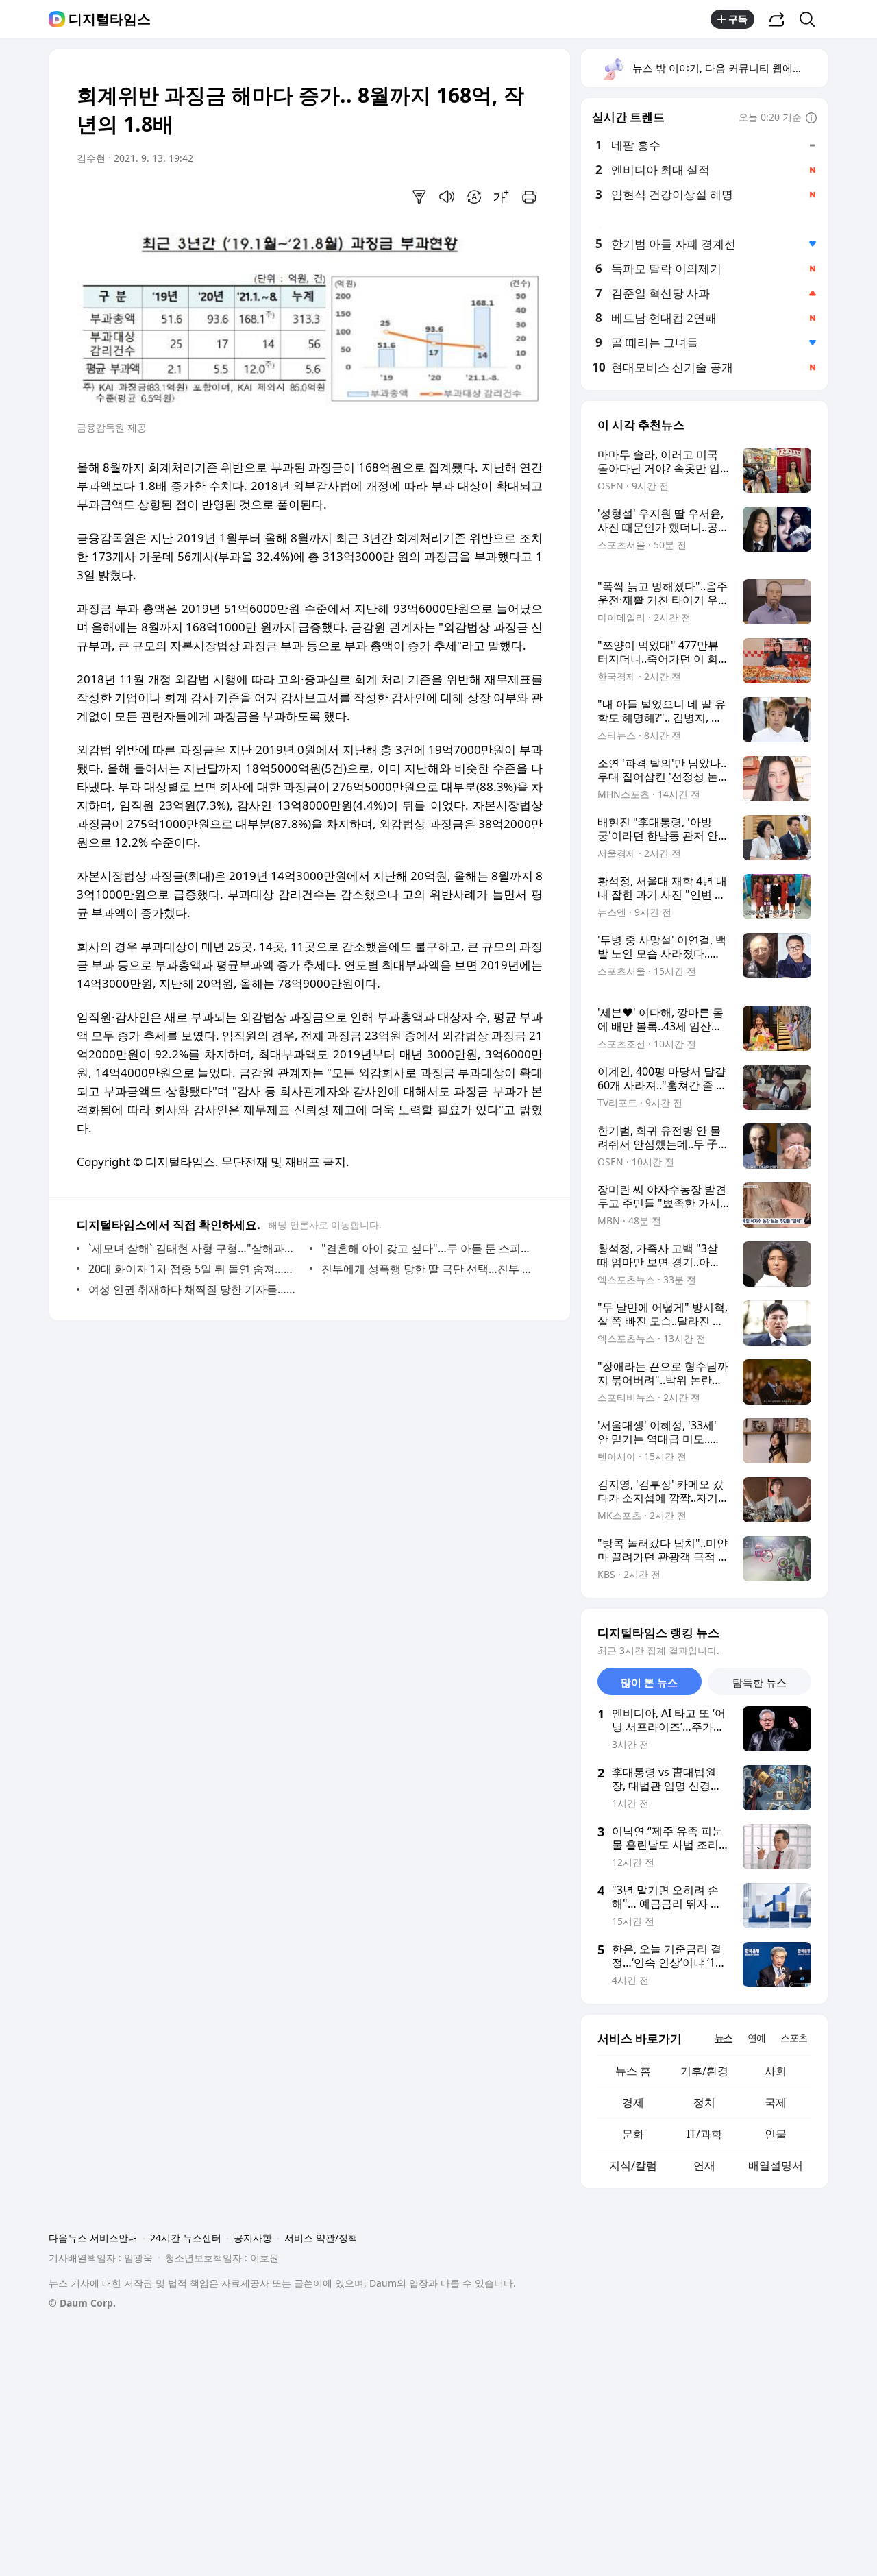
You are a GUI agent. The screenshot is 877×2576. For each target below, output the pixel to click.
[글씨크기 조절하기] (502, 197)
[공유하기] (777, 19)
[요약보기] (419, 197)
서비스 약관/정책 (321, 2238)
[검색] (812, 19)
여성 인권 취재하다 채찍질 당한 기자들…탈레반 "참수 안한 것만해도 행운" (196, 1289)
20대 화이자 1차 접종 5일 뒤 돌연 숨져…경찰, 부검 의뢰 (196, 1269)
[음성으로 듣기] (447, 197)
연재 (704, 2165)
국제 (776, 2102)
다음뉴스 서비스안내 (93, 2238)
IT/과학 (704, 2134)
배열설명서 (776, 2165)
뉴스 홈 (633, 2071)
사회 (776, 2071)
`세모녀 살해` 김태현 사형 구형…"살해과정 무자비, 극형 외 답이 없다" (196, 1248)
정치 (704, 2102)
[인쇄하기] (529, 197)
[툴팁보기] (811, 119)
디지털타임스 (110, 19)
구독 (738, 19)
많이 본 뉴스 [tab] (649, 1682)
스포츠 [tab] (794, 2038)
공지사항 (253, 2238)
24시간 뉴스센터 (186, 2238)
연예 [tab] (756, 2038)
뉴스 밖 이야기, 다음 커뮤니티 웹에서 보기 (729, 68)
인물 (776, 2134)
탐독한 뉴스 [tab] (759, 1682)
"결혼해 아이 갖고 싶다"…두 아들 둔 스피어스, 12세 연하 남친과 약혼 (429, 1248)
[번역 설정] (474, 197)
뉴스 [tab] (724, 2038)
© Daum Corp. (82, 2303)
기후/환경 (704, 2071)
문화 (633, 2134)
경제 (633, 2102)
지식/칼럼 (633, 2165)
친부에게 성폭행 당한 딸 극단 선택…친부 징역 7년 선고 (429, 1269)
